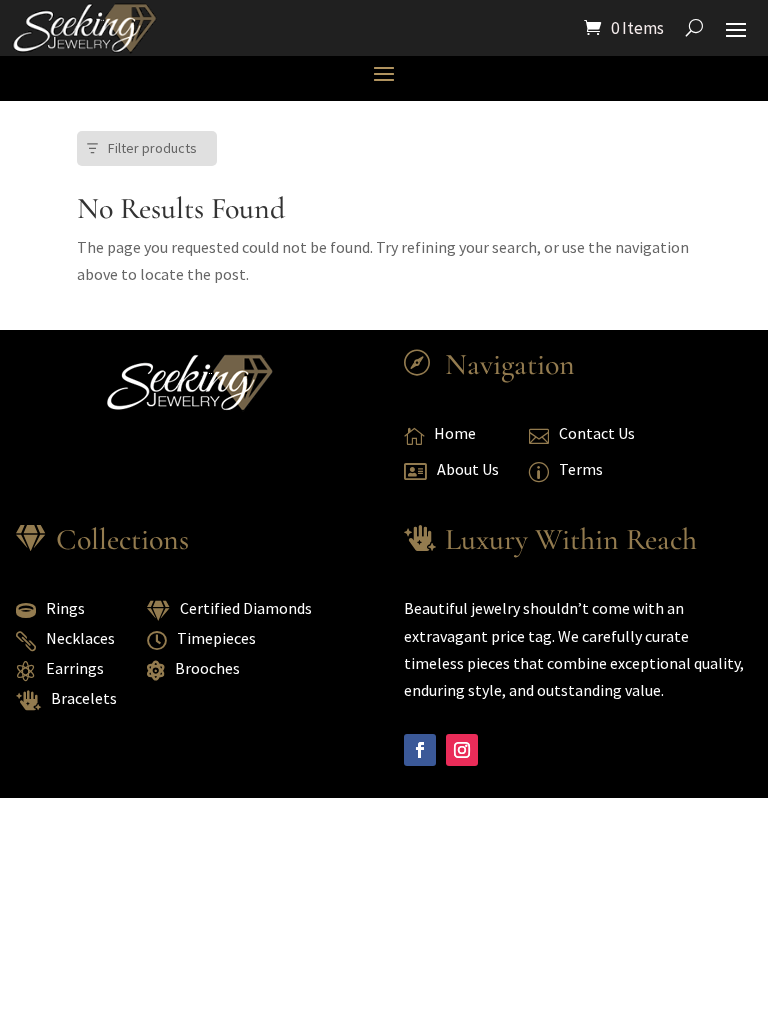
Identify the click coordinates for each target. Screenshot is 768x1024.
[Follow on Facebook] (420, 750)
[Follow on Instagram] (462, 750)
